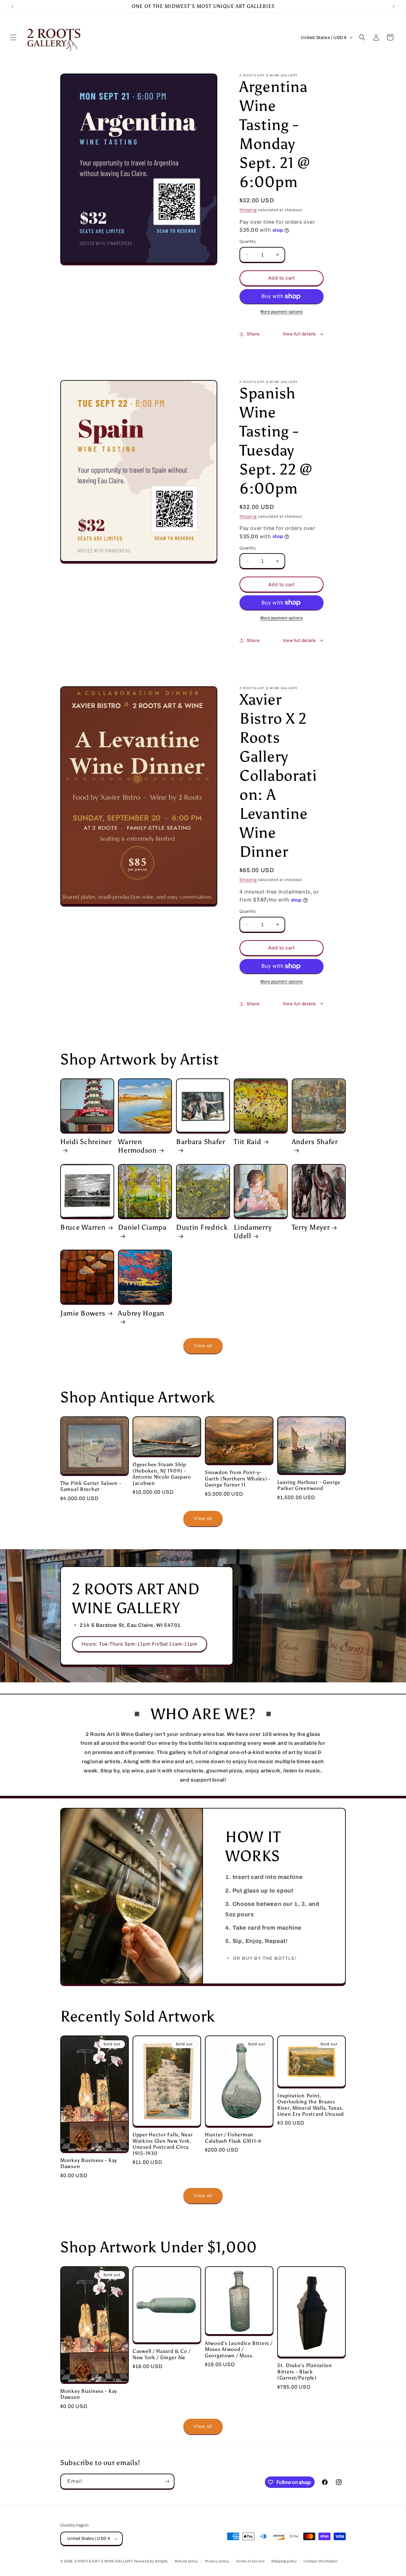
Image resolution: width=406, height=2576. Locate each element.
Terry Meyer (311, 1227)
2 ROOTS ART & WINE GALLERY (104, 2561)
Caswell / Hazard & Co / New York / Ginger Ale (162, 2354)
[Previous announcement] (12, 6)
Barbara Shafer (201, 1142)
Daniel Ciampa (142, 1227)
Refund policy (187, 2561)
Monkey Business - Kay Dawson (89, 2163)
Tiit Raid (247, 1142)
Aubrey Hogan (141, 1313)
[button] (13, 37)
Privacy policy (217, 2561)
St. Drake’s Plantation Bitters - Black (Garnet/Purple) (305, 2372)
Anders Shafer (315, 1142)
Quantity (248, 242)
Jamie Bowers (83, 1313)
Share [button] (253, 334)
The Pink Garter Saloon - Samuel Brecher (91, 1486)
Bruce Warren (83, 1227)
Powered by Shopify (151, 2561)
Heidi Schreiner (86, 1142)
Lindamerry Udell (253, 1232)
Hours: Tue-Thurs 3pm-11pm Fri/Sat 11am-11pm (140, 1644)
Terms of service (250, 2561)
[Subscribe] (167, 2481)
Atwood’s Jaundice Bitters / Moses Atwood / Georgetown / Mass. (239, 2349)
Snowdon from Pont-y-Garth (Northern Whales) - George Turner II (238, 1479)
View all (203, 1346)
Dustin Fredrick (202, 1227)
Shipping (248, 210)
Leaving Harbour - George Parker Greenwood (309, 1485)
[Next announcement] (394, 6)
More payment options (282, 312)
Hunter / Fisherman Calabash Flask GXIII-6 (233, 2138)
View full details (299, 334)
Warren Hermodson (137, 1146)
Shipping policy (284, 2561)
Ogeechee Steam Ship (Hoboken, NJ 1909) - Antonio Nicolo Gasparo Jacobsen (162, 1474)
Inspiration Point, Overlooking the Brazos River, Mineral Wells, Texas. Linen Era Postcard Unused (311, 2105)
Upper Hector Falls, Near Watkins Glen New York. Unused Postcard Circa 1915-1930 (163, 2144)
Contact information (320, 2561)
